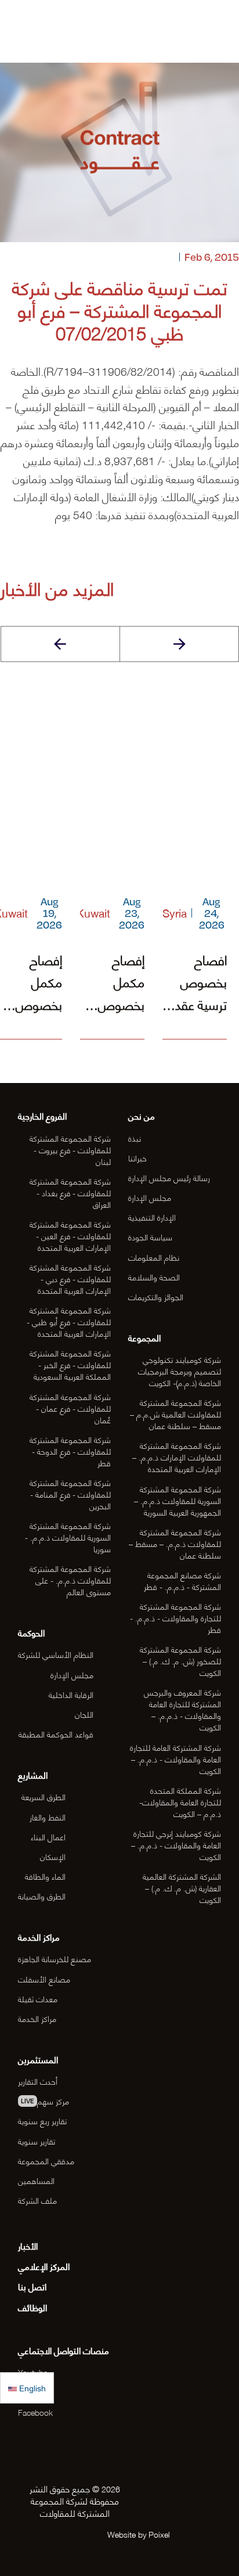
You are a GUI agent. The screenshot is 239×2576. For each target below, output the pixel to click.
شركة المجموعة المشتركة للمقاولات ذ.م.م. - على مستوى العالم (70, 1580)
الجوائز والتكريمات (156, 1296)
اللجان (84, 1714)
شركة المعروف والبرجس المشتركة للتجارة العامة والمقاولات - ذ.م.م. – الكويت (182, 1709)
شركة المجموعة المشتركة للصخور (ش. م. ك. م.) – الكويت (180, 1661)
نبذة (135, 1138)
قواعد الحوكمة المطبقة (56, 1734)
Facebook (35, 2412)
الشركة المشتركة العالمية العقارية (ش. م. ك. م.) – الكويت (182, 1888)
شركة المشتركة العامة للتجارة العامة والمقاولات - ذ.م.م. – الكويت (175, 1759)
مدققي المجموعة (46, 2161)
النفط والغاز (48, 1817)
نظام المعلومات (154, 1257)
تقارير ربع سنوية (42, 2120)
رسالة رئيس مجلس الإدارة (169, 1177)
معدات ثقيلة (38, 1998)
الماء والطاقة (45, 1876)
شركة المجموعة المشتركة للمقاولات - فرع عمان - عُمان (70, 1408)
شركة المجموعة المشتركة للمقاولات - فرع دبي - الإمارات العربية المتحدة (70, 1278)
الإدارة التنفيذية (152, 1217)
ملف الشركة (37, 2200)
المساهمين (36, 2180)
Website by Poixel (139, 2534)
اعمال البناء (48, 1836)
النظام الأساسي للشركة (56, 1654)
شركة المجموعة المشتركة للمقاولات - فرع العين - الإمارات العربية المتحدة (70, 1235)
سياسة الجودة (150, 1237)
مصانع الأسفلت (44, 1979)
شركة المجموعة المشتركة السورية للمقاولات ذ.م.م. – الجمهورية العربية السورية (178, 1500)
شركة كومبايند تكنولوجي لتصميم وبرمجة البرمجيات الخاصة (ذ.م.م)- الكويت (180, 1371)
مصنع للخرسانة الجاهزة (55, 1958)
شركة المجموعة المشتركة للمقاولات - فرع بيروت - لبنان (70, 1150)
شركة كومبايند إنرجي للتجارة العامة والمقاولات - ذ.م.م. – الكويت (176, 1845)
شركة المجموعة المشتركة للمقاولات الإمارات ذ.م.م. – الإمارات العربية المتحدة (177, 1457)
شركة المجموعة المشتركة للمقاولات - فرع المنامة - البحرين (70, 1494)
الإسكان (53, 1856)
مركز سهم (45, 2101)
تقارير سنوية (37, 2141)
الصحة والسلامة (154, 1277)
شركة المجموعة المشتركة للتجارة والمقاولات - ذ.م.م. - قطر (175, 1618)
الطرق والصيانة (42, 1896)
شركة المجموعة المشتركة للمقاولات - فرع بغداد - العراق (70, 1192)
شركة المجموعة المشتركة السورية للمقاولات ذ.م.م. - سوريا (68, 1537)
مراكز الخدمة (37, 2018)
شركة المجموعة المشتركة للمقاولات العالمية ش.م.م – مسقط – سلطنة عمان (175, 1414)
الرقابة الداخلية (71, 1694)
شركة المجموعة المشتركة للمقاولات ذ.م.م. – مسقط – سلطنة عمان (175, 1543)
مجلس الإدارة (150, 1197)
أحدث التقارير (38, 2081)
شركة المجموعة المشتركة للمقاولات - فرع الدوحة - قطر (70, 1451)
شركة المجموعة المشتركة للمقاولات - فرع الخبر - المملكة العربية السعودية (70, 1364)
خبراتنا (137, 1158)
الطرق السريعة (44, 1796)
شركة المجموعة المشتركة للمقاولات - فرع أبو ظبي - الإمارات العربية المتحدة (69, 1321)
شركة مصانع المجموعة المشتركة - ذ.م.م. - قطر (182, 1580)
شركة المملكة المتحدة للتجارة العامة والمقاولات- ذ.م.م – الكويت (180, 1802)
